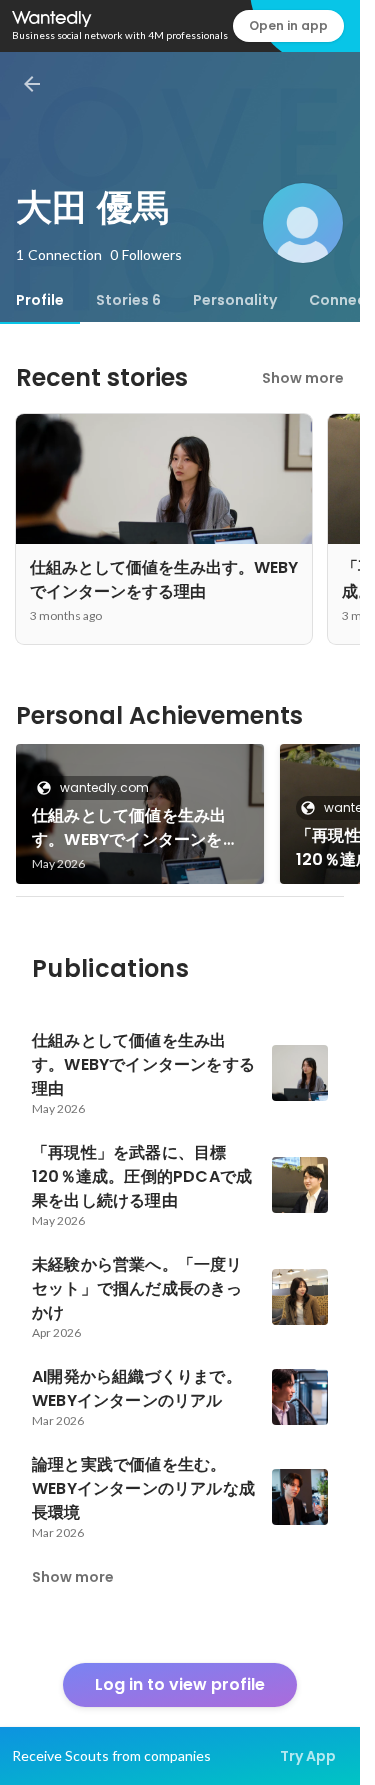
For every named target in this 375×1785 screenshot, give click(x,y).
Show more (303, 378)
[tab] (40, 300)
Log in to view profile (180, 1684)
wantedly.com (104, 787)
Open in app (288, 25)
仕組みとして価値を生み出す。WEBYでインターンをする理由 (135, 828)
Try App (308, 1756)
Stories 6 (128, 300)
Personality (235, 300)
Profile (40, 300)
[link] (140, 814)
